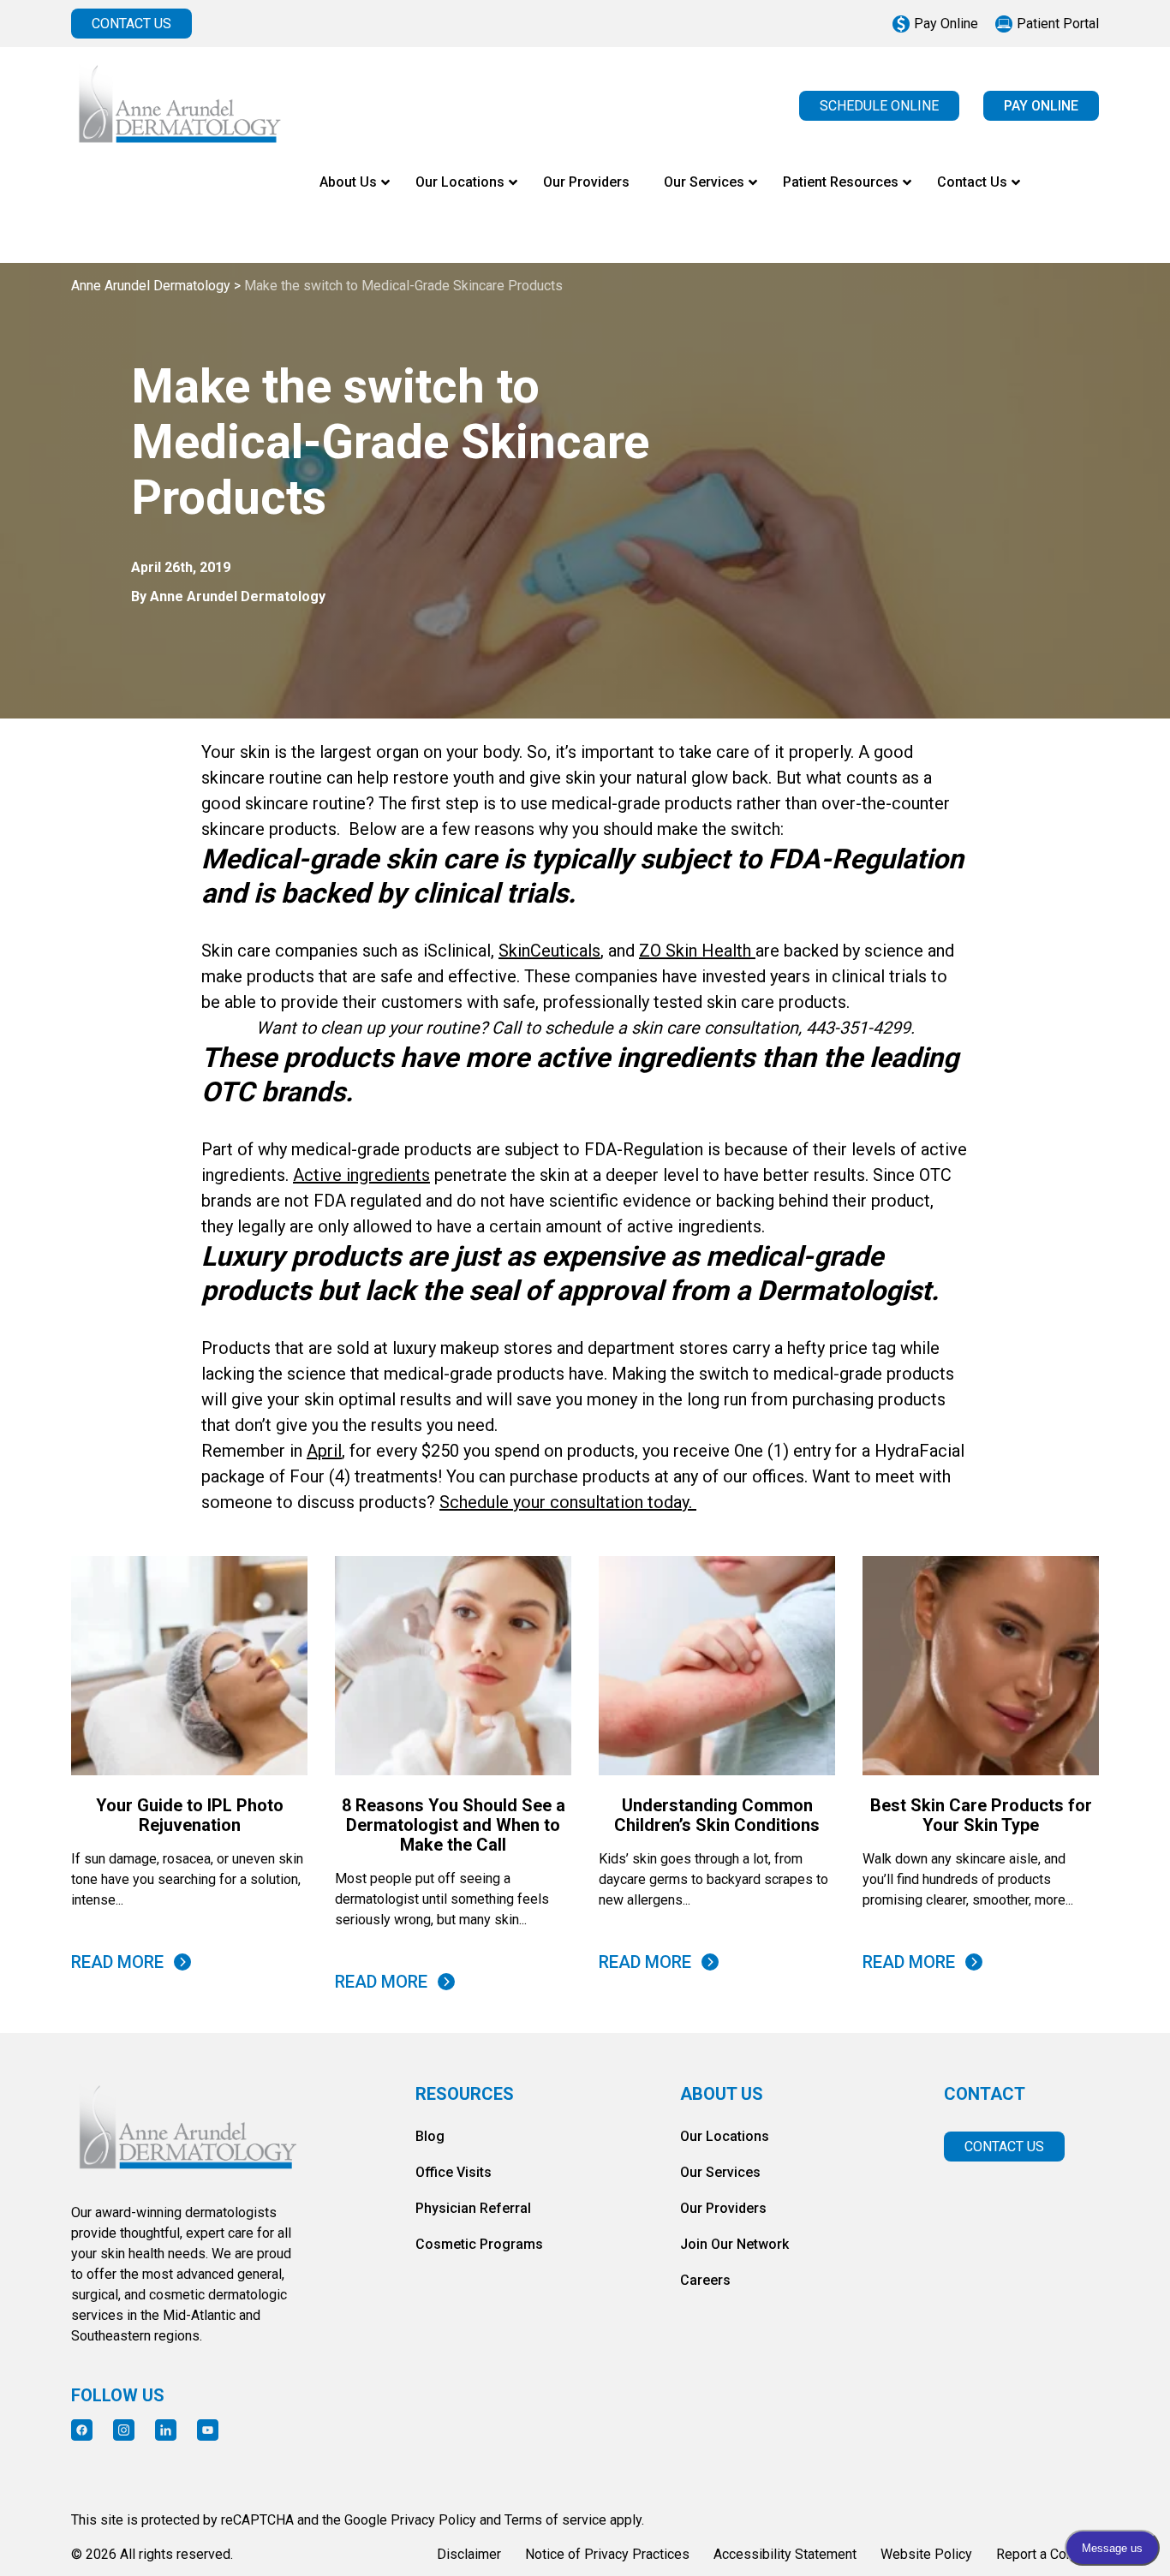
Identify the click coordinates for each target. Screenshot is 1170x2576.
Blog (430, 2136)
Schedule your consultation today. (568, 1502)
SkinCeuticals (549, 951)
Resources (465, 2094)
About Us (722, 2094)
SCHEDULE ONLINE (879, 106)
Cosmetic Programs (479, 2244)
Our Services (720, 2172)
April (324, 1451)
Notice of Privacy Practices (607, 2554)
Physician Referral (473, 2208)
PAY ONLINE (1041, 106)
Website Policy (926, 2554)
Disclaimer (469, 2554)
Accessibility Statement (785, 2554)
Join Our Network (734, 2244)
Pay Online (946, 24)
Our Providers (723, 2208)
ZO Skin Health (697, 951)
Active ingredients (361, 1175)
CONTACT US (131, 24)
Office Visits (454, 2172)
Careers (705, 2280)
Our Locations (725, 2136)
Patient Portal (1058, 24)
